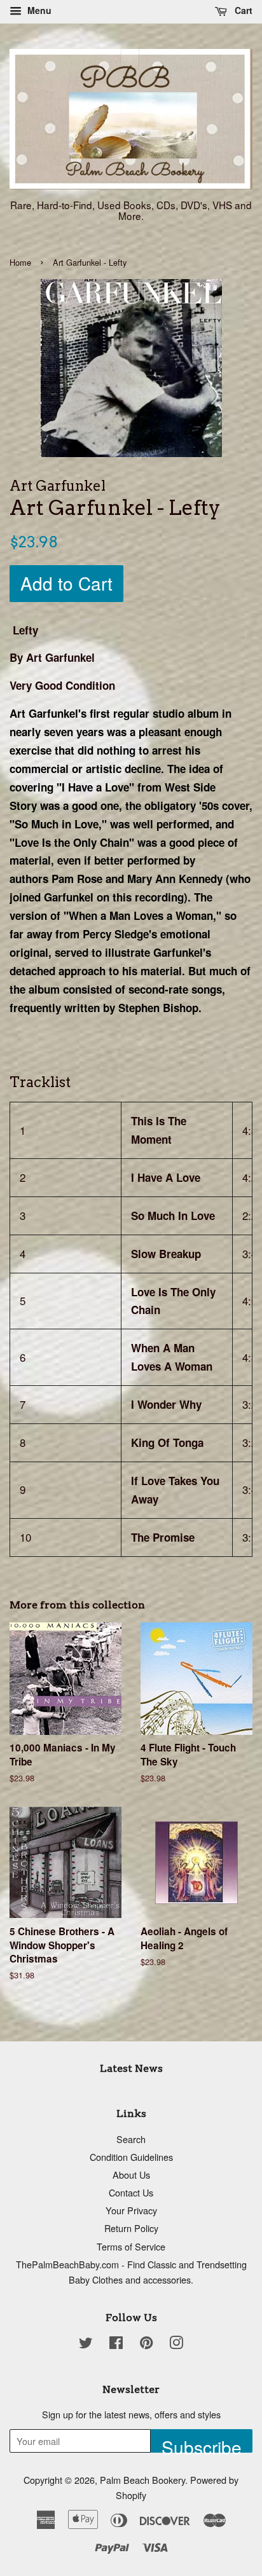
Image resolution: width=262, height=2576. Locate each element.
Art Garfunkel (44, 713)
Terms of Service (131, 2246)
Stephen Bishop (158, 1008)
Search (131, 2139)
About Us (131, 2175)
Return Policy (131, 2228)
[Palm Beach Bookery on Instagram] (176, 2344)
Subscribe (202, 2443)
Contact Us (131, 2192)
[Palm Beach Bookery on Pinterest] (146, 2344)
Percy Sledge (116, 934)
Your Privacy (131, 2210)
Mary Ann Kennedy (175, 879)
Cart (242, 10)
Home (20, 262)
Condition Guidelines (131, 2157)
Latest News (131, 2068)
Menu (38, 10)
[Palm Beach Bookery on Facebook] (116, 2344)
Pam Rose (77, 879)
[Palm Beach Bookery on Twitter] (86, 2344)
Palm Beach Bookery (142, 2480)
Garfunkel (69, 897)
